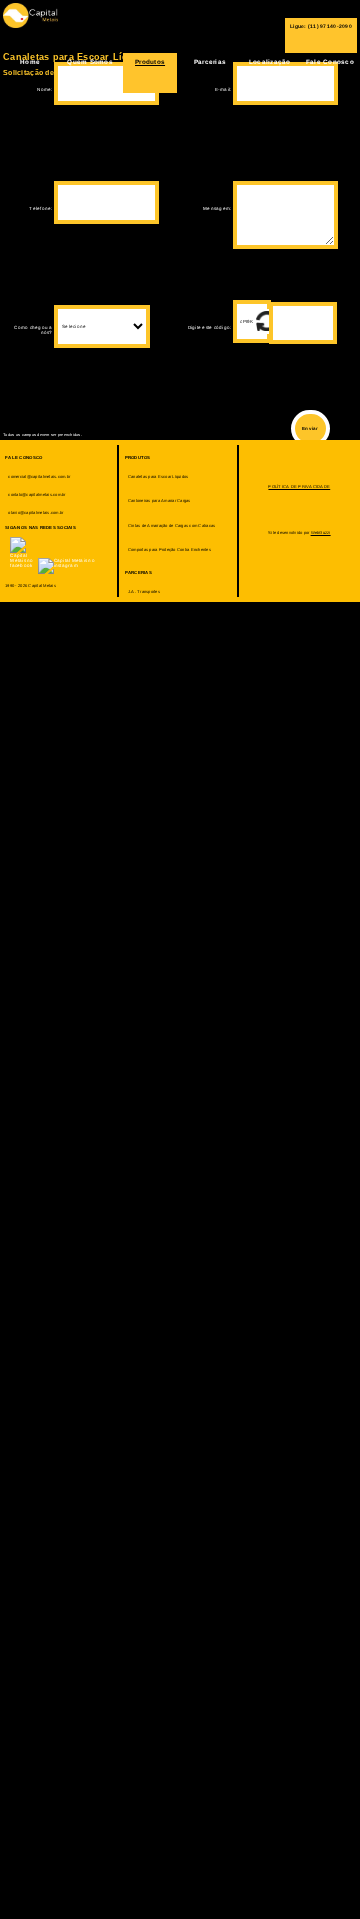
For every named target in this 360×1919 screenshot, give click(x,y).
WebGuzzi (321, 532)
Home (30, 61)
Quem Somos (90, 61)
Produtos (150, 61)
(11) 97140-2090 (330, 26)
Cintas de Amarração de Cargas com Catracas (172, 525)
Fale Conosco (330, 61)
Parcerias (210, 61)
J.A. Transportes (144, 591)
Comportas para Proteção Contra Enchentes (169, 549)
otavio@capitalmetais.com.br (35, 512)
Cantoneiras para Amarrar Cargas (159, 500)
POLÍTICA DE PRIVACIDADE (299, 486)
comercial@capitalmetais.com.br (39, 476)
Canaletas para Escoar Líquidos (158, 476)
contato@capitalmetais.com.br (36, 494)
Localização (270, 61)
